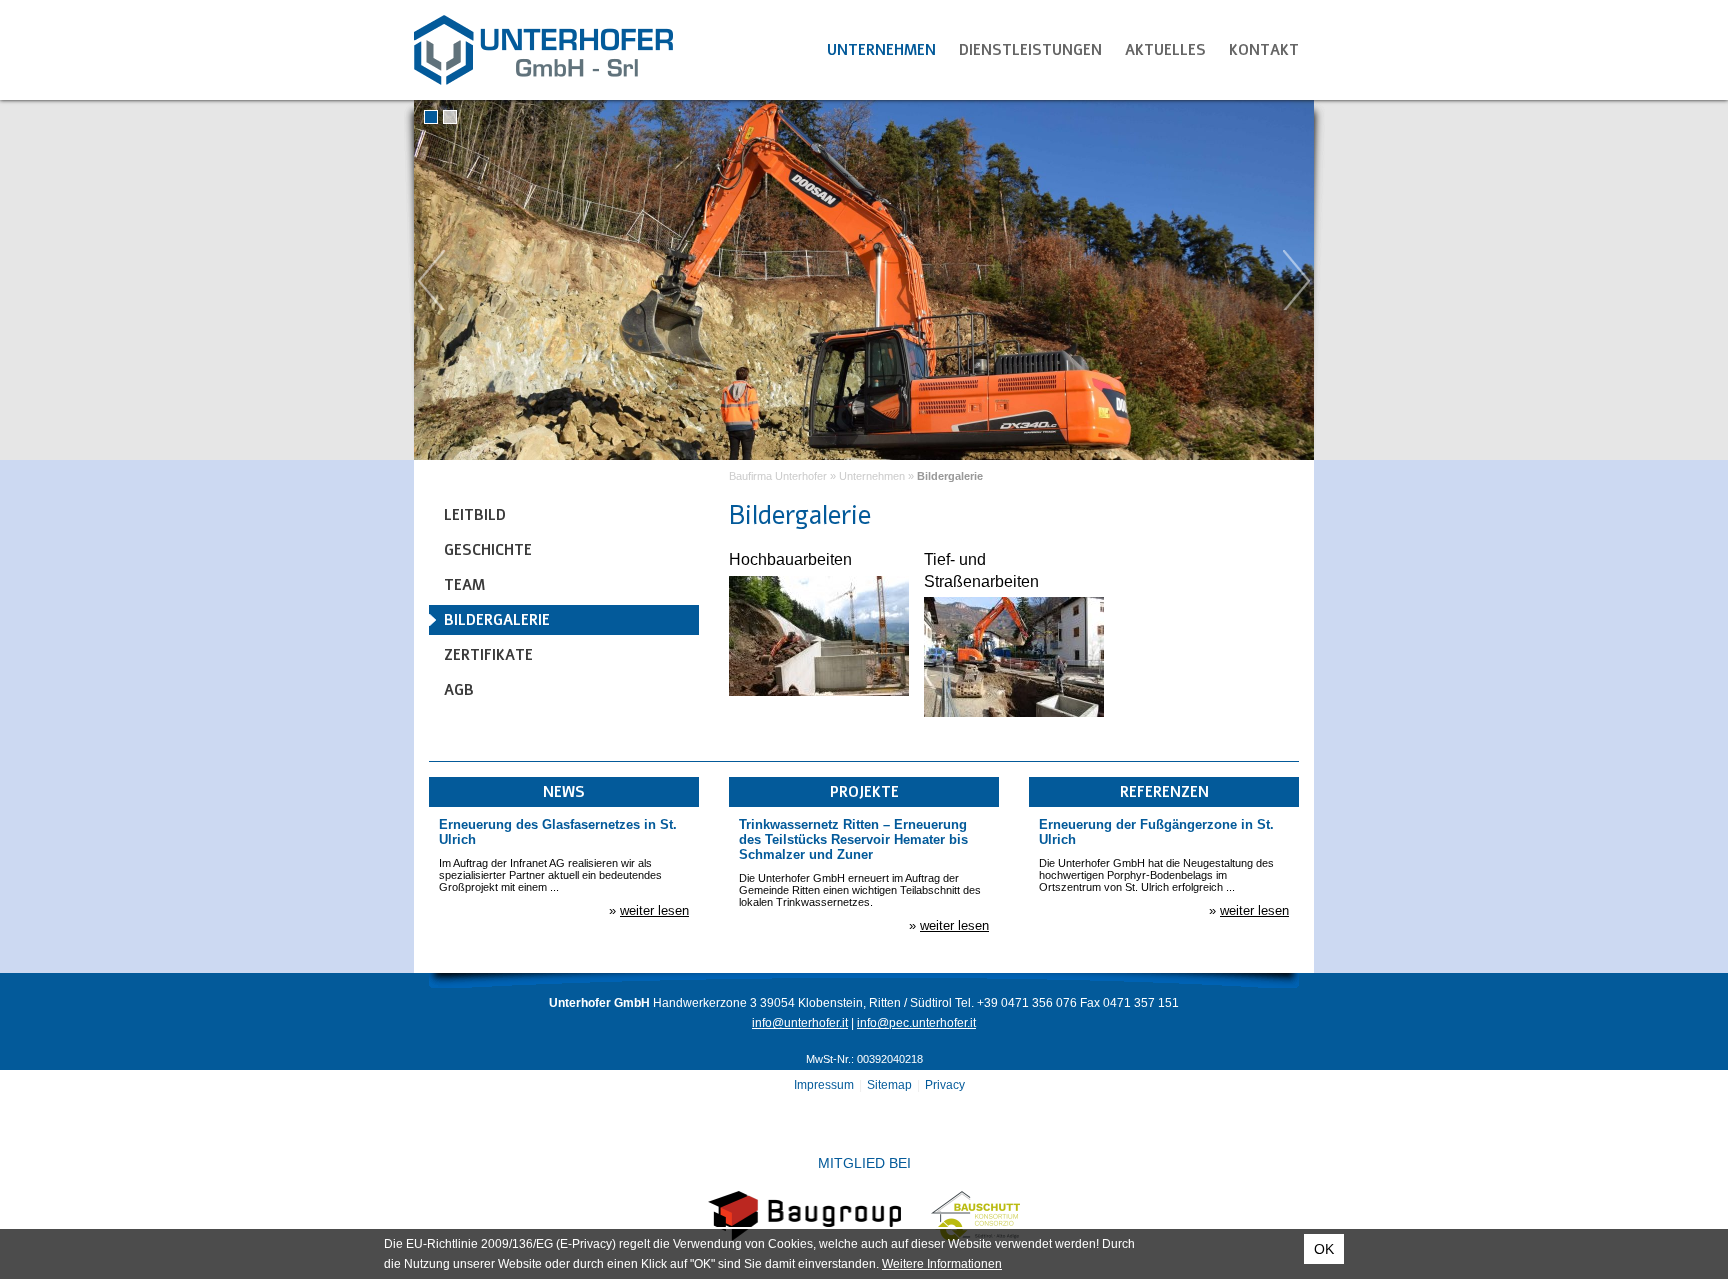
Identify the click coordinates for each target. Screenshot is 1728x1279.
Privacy (945, 1085)
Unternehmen (881, 50)
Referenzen (1164, 792)
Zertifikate (488, 655)
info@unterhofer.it (800, 1023)
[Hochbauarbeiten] (819, 691)
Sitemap (889, 1085)
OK (1324, 1249)
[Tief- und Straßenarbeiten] (1014, 712)
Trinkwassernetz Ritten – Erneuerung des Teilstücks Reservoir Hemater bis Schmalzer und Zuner (853, 839)
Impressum (824, 1085)
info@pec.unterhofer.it (916, 1023)
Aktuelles (1165, 50)
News (564, 792)
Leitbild (475, 515)
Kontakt (1264, 50)
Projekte (864, 792)
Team (464, 585)
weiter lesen (654, 910)
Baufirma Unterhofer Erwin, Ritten (544, 50)
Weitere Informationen (942, 1264)
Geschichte (488, 550)
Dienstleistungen (1030, 50)
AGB (459, 690)
